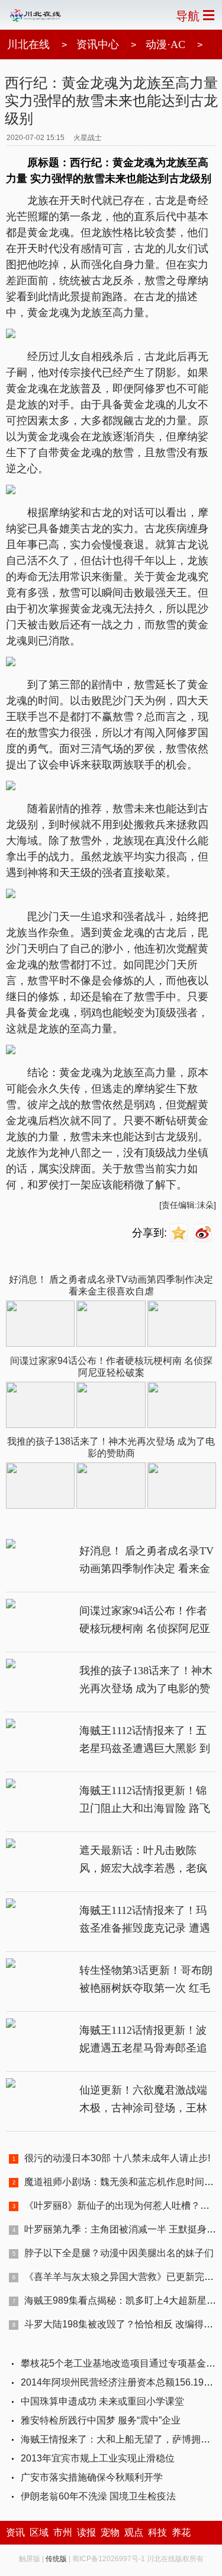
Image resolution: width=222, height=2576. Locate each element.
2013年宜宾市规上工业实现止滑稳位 (98, 2458)
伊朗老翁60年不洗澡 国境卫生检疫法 (98, 2496)
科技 (157, 2532)
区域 (39, 2532)
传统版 (56, 2559)
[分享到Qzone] (180, 1233)
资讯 (15, 2532)
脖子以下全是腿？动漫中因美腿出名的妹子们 (119, 2253)
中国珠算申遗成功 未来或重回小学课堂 (102, 2401)
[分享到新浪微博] (205, 1233)
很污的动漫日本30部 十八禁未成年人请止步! (117, 2158)
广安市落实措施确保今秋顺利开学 (92, 2477)
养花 (181, 2532)
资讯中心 (98, 44)
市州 (63, 2532)
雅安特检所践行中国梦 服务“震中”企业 (101, 2420)
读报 (86, 2532)
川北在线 (28, 44)
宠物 (110, 2532)
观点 (134, 2532)
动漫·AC (165, 44)
